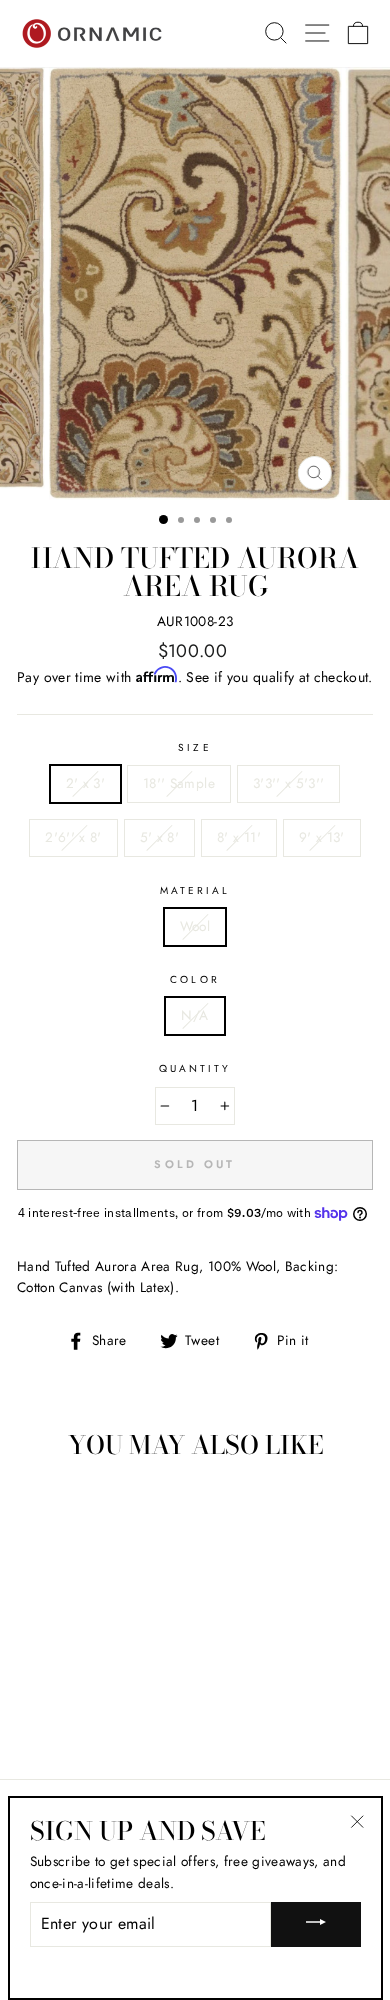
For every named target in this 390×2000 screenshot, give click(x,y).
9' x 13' (322, 837)
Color (194, 979)
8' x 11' (239, 837)
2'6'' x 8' (73, 837)
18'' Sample (179, 783)
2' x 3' (85, 783)
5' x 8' (159, 837)
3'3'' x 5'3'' (288, 783)
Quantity (195, 1068)
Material (195, 890)
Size (194, 747)
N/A (194, 1015)
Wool (195, 926)
